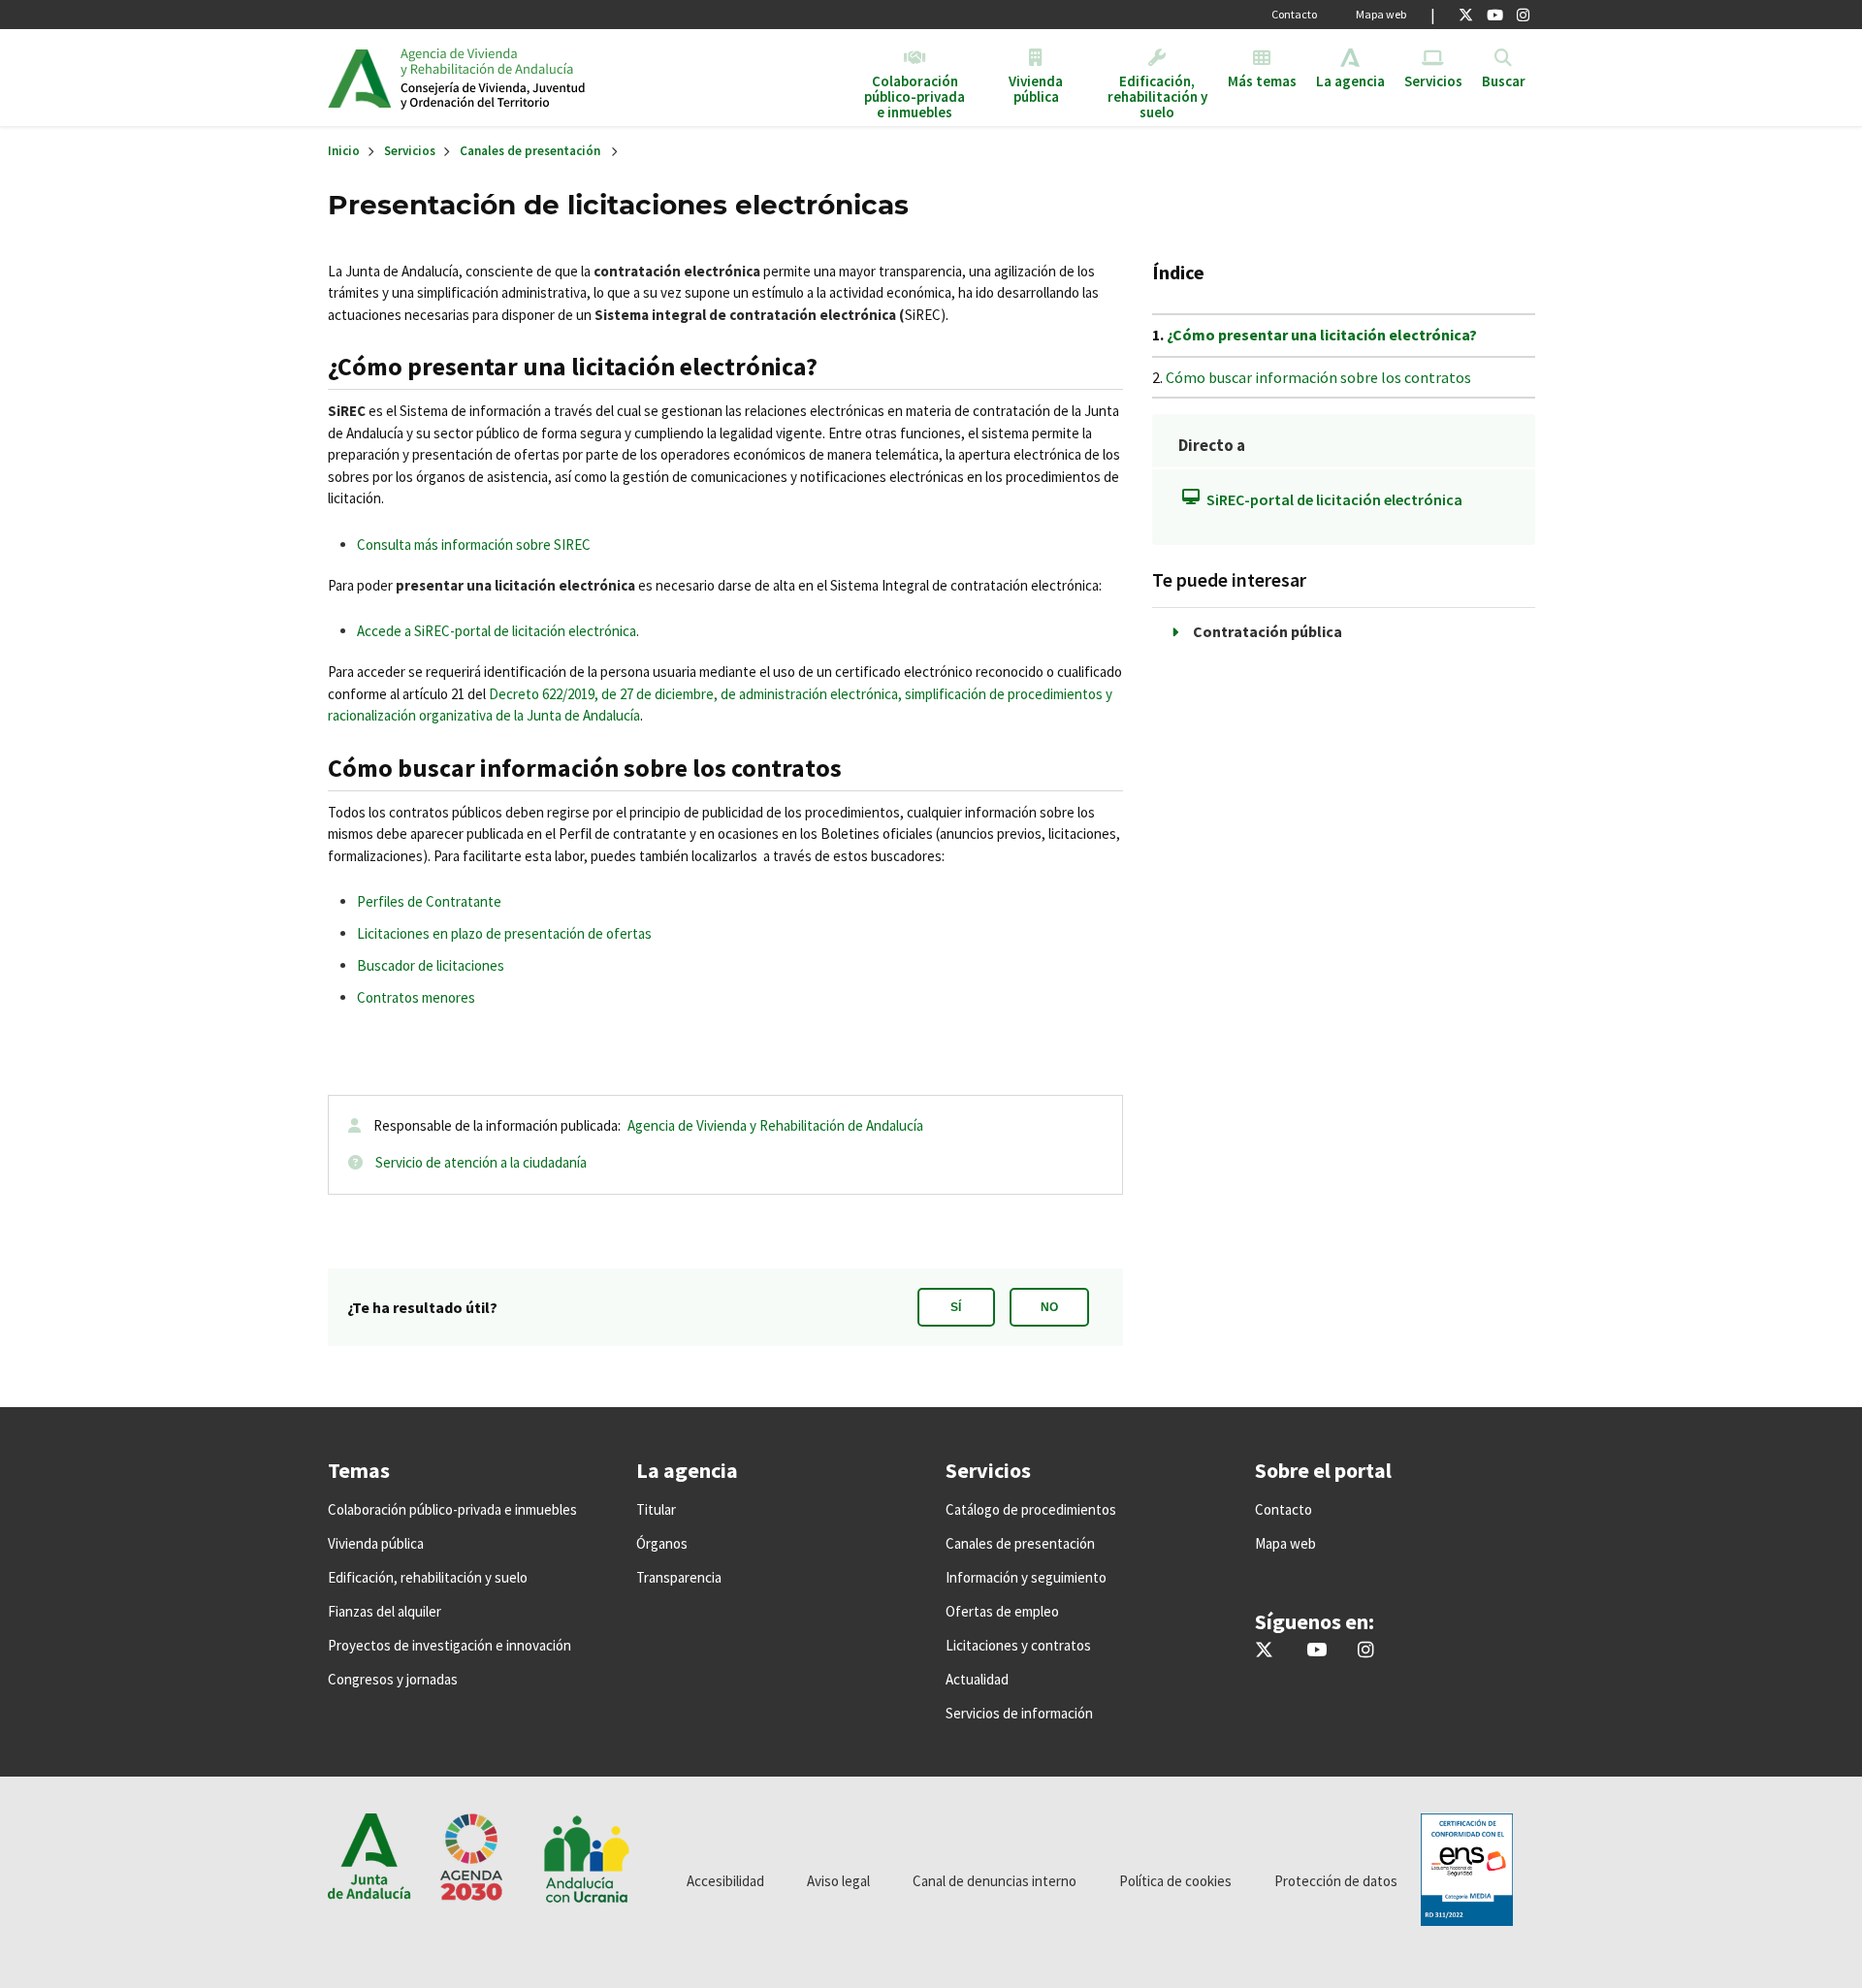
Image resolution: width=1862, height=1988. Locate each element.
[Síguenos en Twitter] (1466, 15)
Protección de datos (1336, 1881)
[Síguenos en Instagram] (1523, 15)
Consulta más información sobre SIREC (474, 545)
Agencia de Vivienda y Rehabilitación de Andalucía (775, 1125)
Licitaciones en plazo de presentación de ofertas (504, 933)
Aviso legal (838, 1881)
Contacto (1294, 14)
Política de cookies (1175, 1881)
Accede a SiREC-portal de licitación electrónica (497, 631)
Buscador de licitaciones (431, 965)
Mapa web (1381, 14)
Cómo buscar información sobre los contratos (1318, 377)
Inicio (549, 78)
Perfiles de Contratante (429, 901)
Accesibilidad (725, 1881)
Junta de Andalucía (359, 78)
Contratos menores (416, 997)
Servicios (410, 151)
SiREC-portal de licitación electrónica (1334, 499)
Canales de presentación (530, 151)
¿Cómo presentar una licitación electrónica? (1322, 335)
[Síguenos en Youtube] (1495, 15)
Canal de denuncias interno (995, 1881)
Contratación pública (1268, 631)
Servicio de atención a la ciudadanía (481, 1162)
